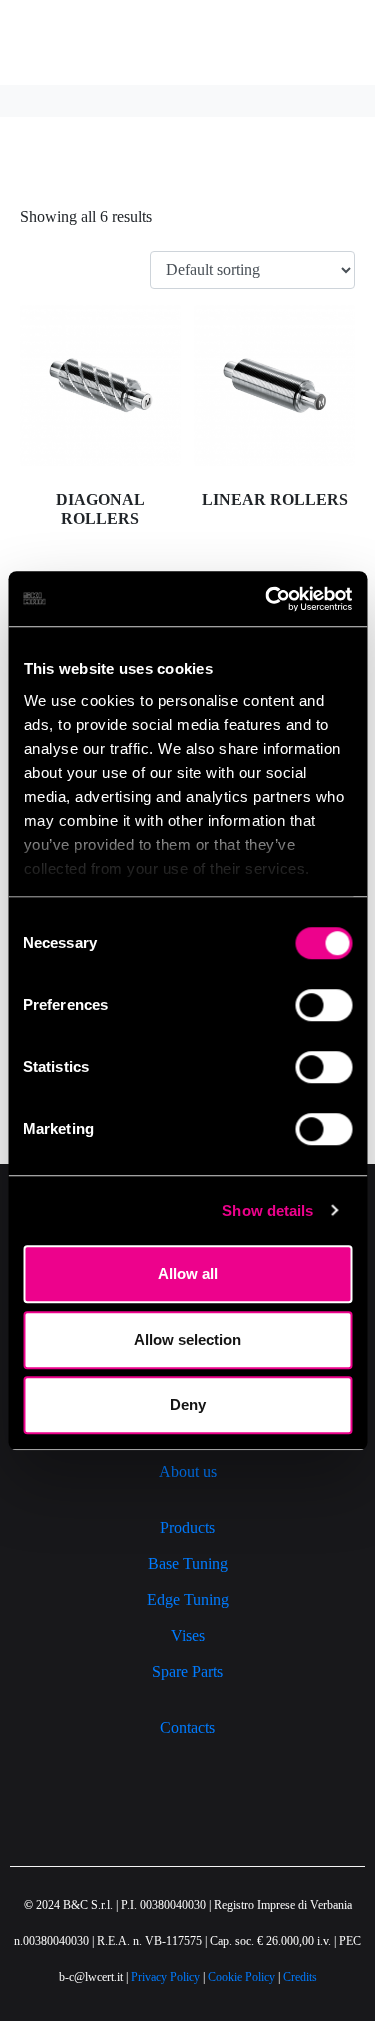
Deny (188, 1404)
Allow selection (187, 1339)
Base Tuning (188, 1563)
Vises (188, 1635)
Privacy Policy (165, 1977)
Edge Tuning (188, 1599)
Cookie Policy (241, 1977)
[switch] (323, 1005)
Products (187, 1527)
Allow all (188, 1273)
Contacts (187, 1727)
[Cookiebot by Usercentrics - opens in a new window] (267, 599)
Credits (300, 1977)
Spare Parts (187, 1671)
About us (188, 1471)
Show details (267, 1210)
